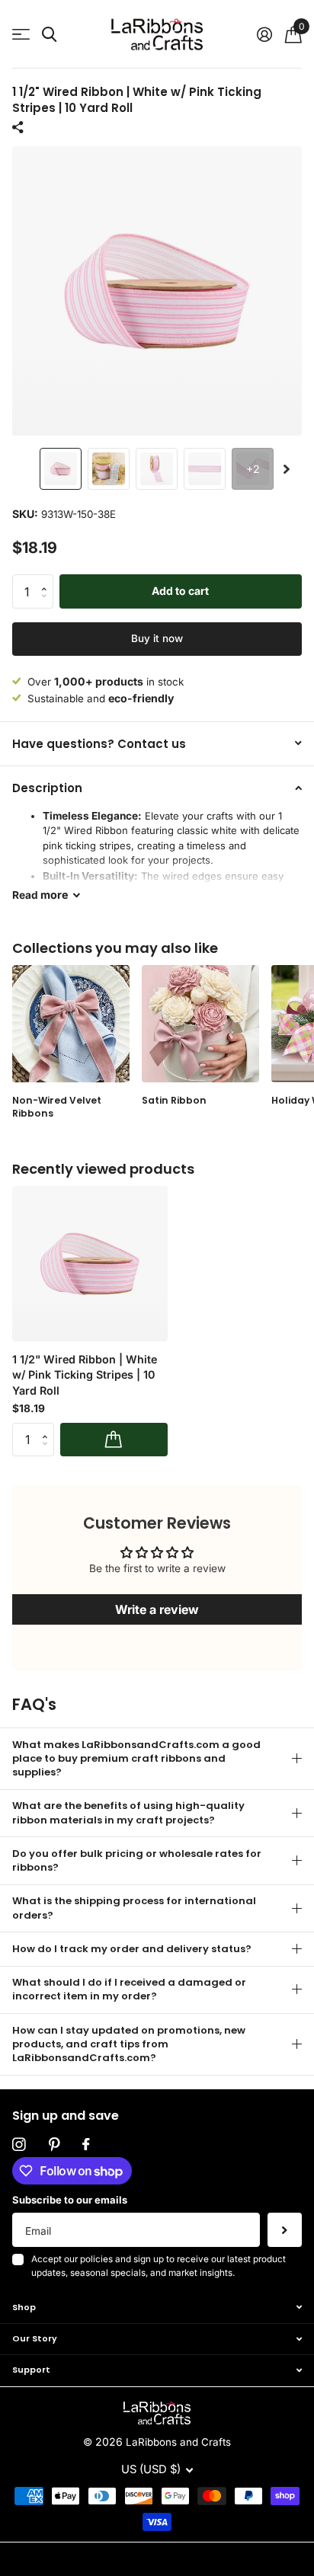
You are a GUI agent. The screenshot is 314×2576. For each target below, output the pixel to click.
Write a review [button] (157, 1609)
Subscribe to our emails (70, 2200)
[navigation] (61, 469)
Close (157, 2307)
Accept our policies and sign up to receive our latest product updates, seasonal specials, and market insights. (159, 2266)
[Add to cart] (114, 1440)
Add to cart (180, 591)
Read (40, 895)
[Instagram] (19, 2145)
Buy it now (157, 638)
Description (47, 788)
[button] (287, 469)
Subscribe (285, 2230)
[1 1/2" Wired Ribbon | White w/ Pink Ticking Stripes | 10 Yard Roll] (90, 1264)
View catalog (21, 35)
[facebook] (86, 2145)
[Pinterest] (54, 2145)
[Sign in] (264, 34)
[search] (49, 35)
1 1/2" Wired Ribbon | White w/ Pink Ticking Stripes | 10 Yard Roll (85, 1375)
